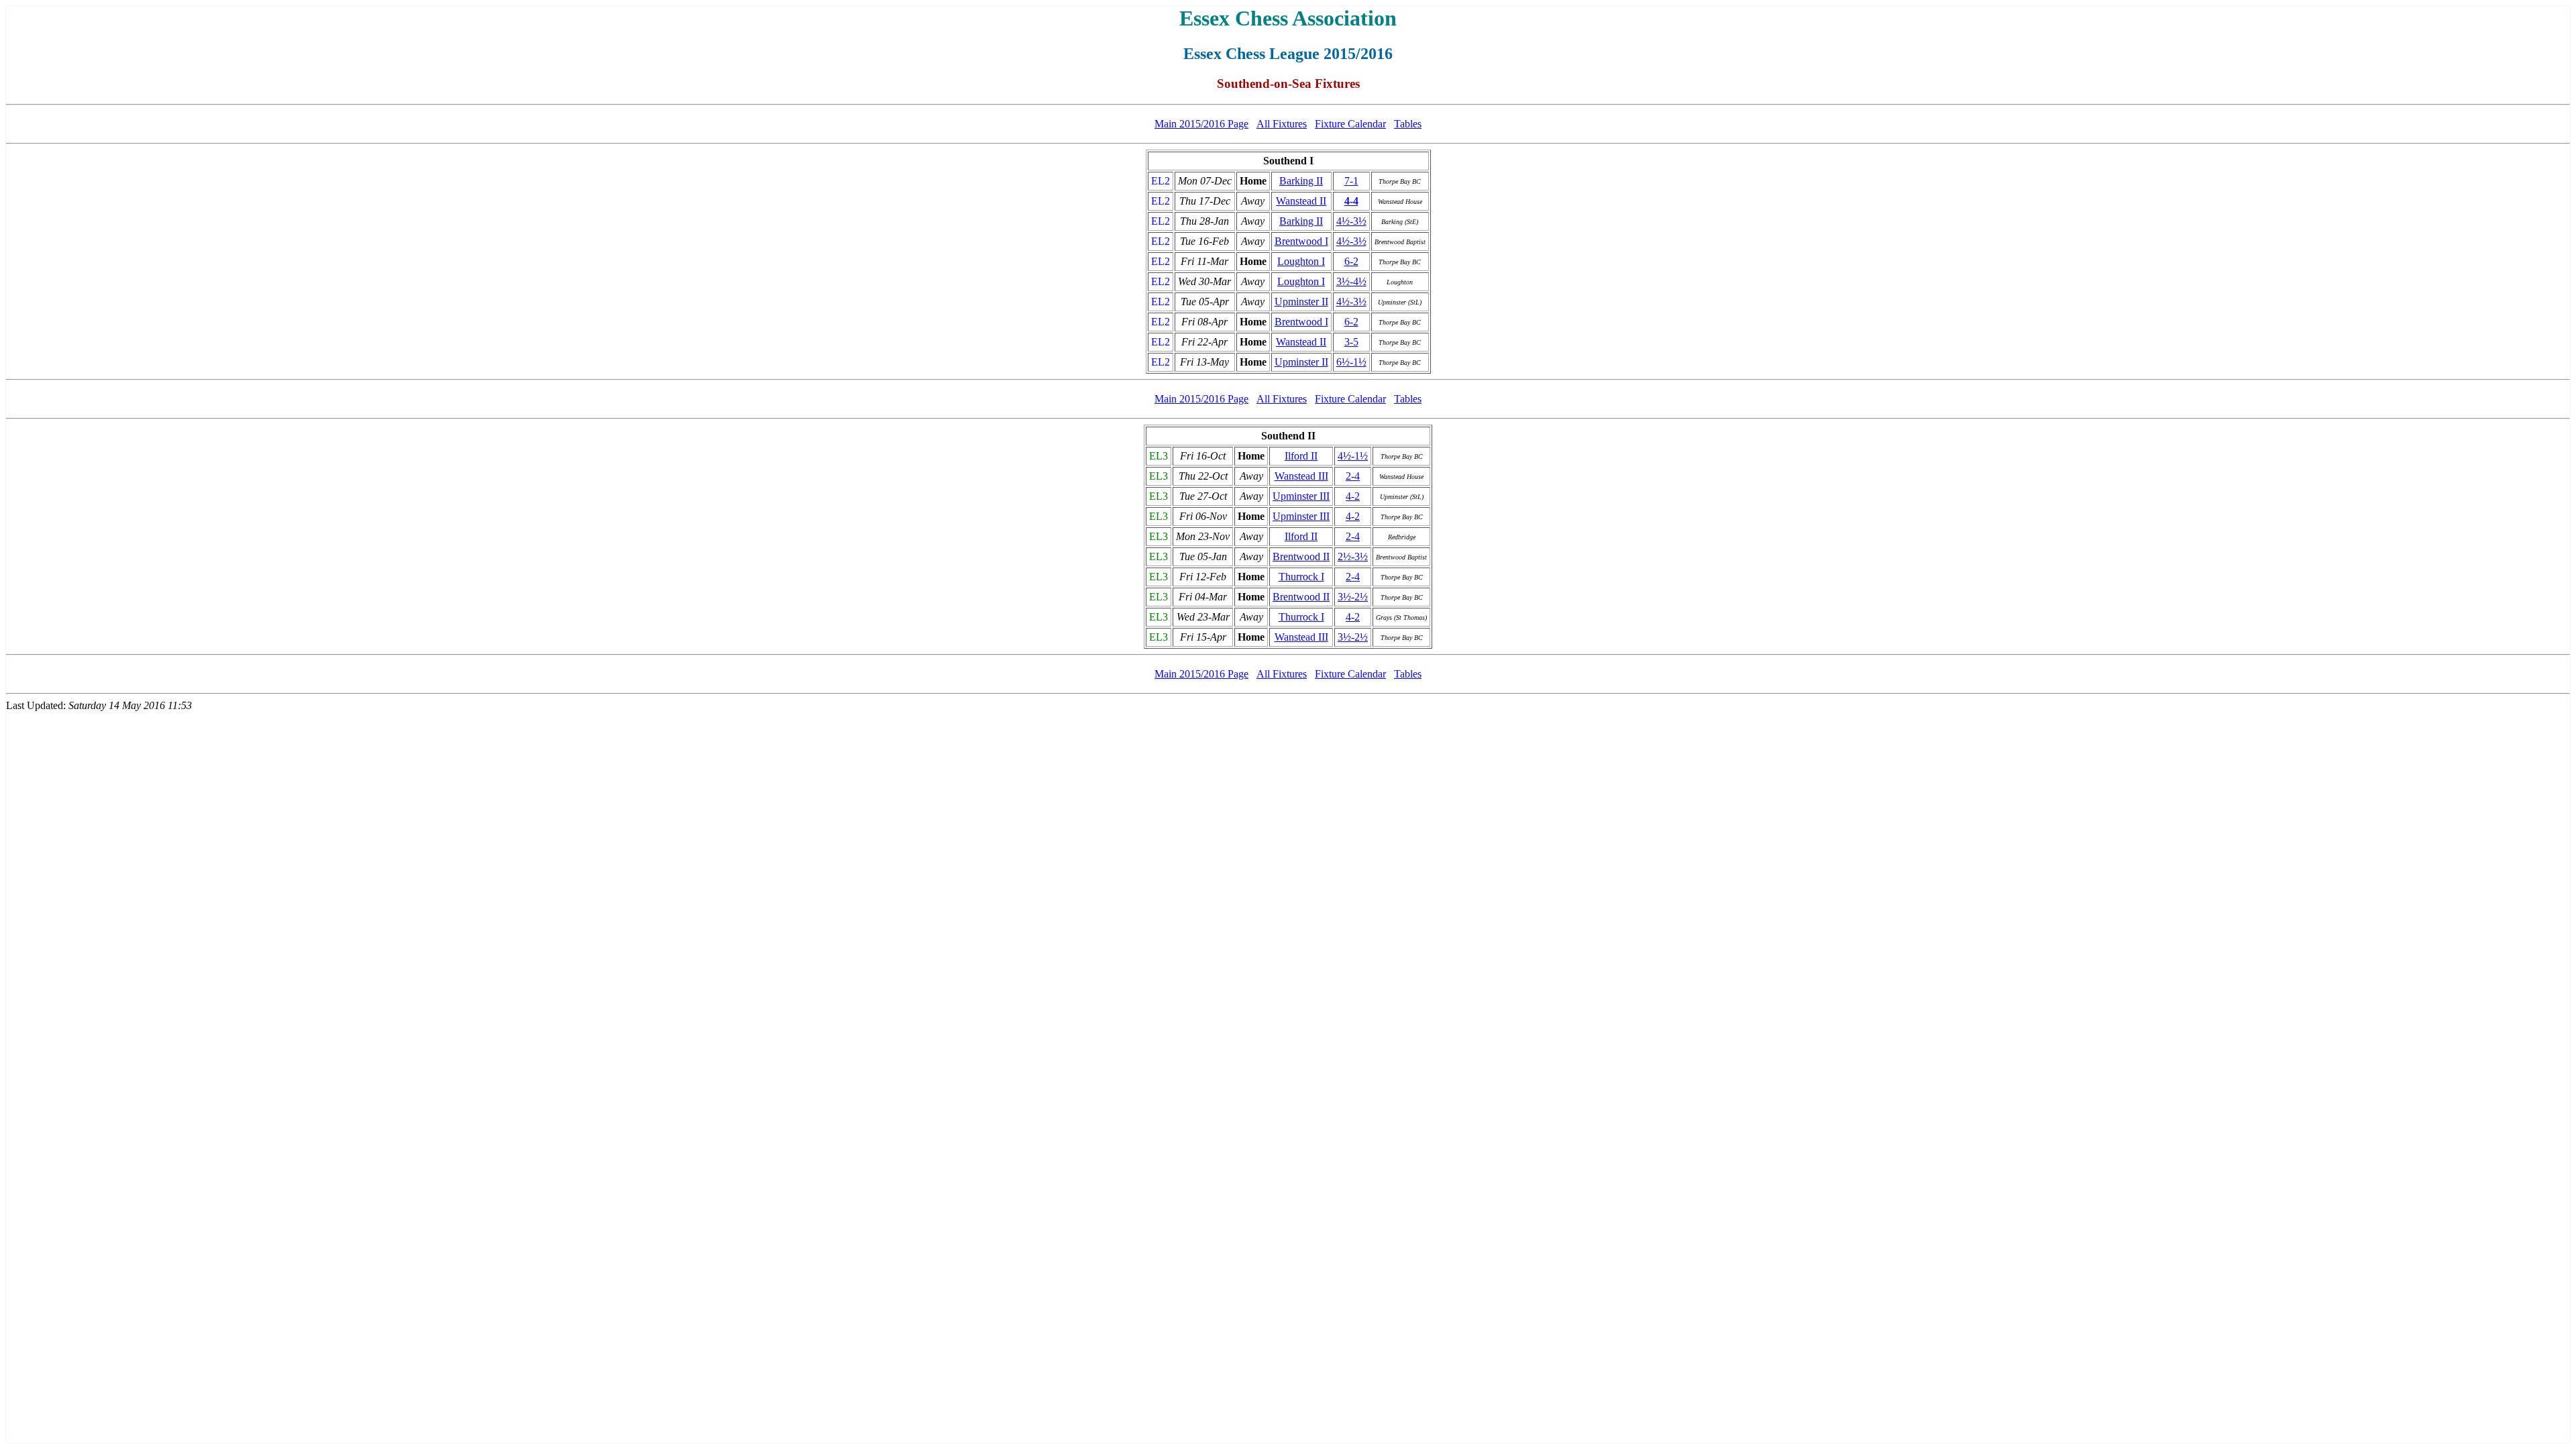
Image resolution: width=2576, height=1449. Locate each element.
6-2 (1351, 261)
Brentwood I (1301, 241)
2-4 (1353, 476)
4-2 (1353, 496)
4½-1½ (1353, 456)
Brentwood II (1301, 556)
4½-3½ (1351, 221)
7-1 (1351, 181)
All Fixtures (1282, 124)
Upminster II (1301, 302)
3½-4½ (1351, 281)
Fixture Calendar (1350, 124)
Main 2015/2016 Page (1201, 124)
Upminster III (1301, 496)
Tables (1408, 124)
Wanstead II (1301, 201)
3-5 (1351, 342)
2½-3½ (1353, 556)
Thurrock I (1301, 577)
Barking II (1301, 181)
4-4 (1351, 201)
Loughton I (1301, 261)
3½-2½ (1353, 597)
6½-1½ (1351, 362)
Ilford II (1301, 456)
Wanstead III (1301, 476)
